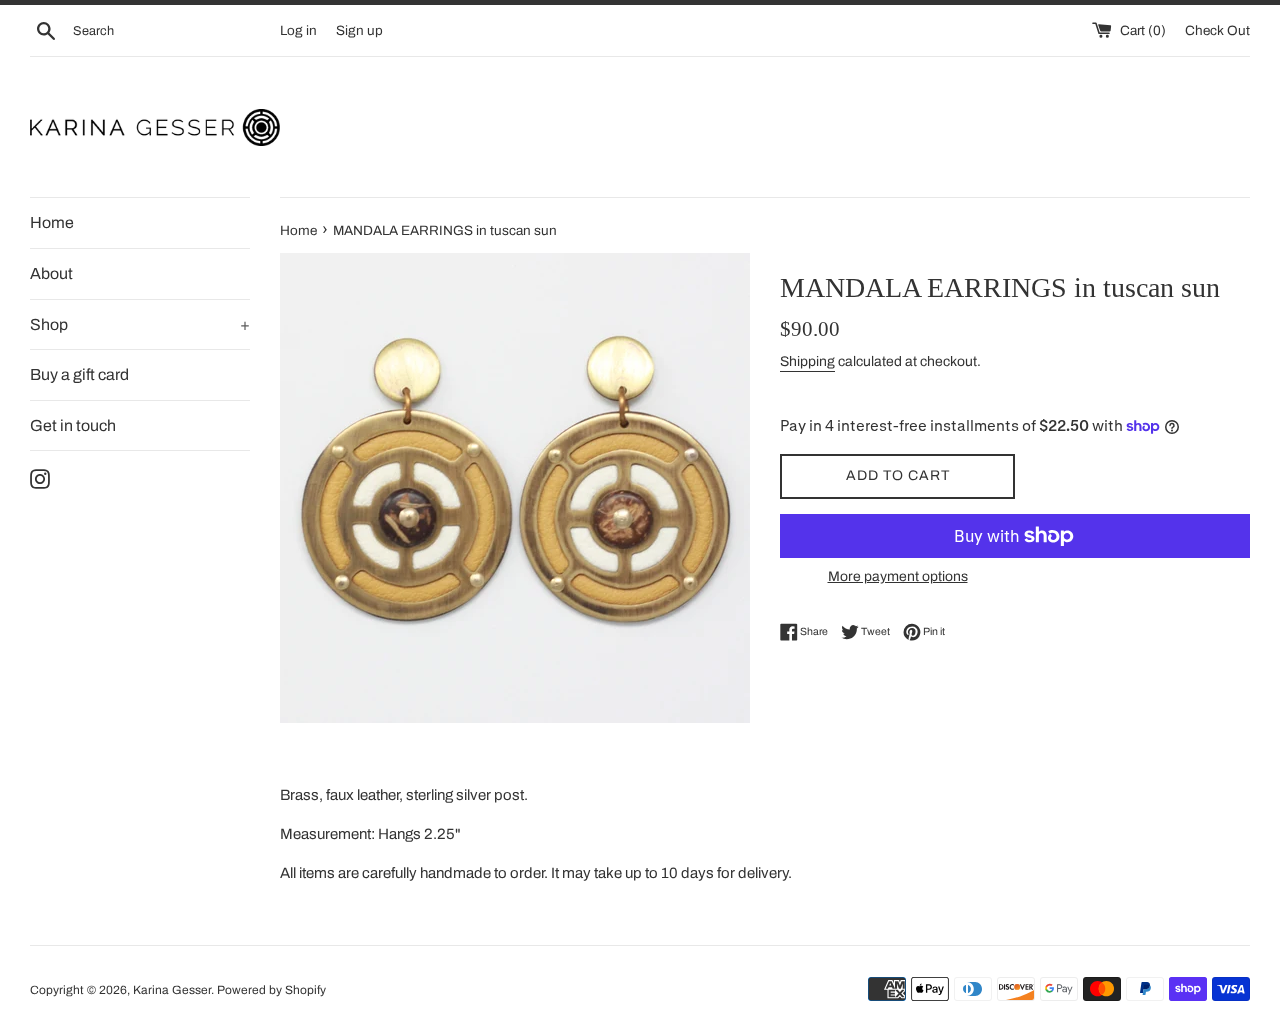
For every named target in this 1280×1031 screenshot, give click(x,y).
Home (52, 222)
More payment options (898, 576)
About (51, 273)
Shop (140, 324)
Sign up (359, 30)
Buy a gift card (79, 374)
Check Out (1217, 30)
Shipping (807, 361)
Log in (298, 30)
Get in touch (73, 425)
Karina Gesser (172, 990)
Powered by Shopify (271, 990)
